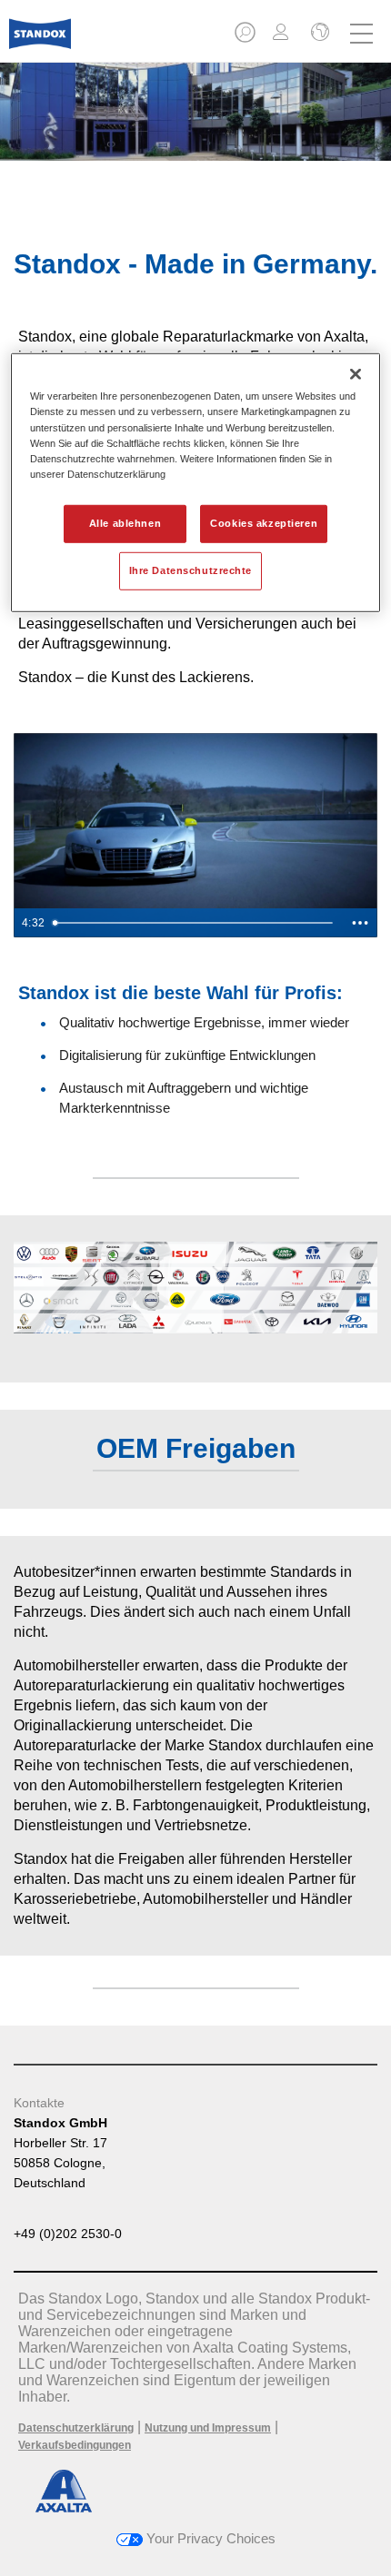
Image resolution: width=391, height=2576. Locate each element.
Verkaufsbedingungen (75, 2445)
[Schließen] (356, 374)
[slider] (195, 923)
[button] (246, 38)
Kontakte (39, 2103)
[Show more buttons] (360, 923)
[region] (196, 482)
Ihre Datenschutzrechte (191, 570)
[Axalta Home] (40, 41)
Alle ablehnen (125, 523)
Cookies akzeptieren (264, 523)
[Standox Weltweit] (318, 34)
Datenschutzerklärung (76, 2428)
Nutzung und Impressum (208, 2428)
